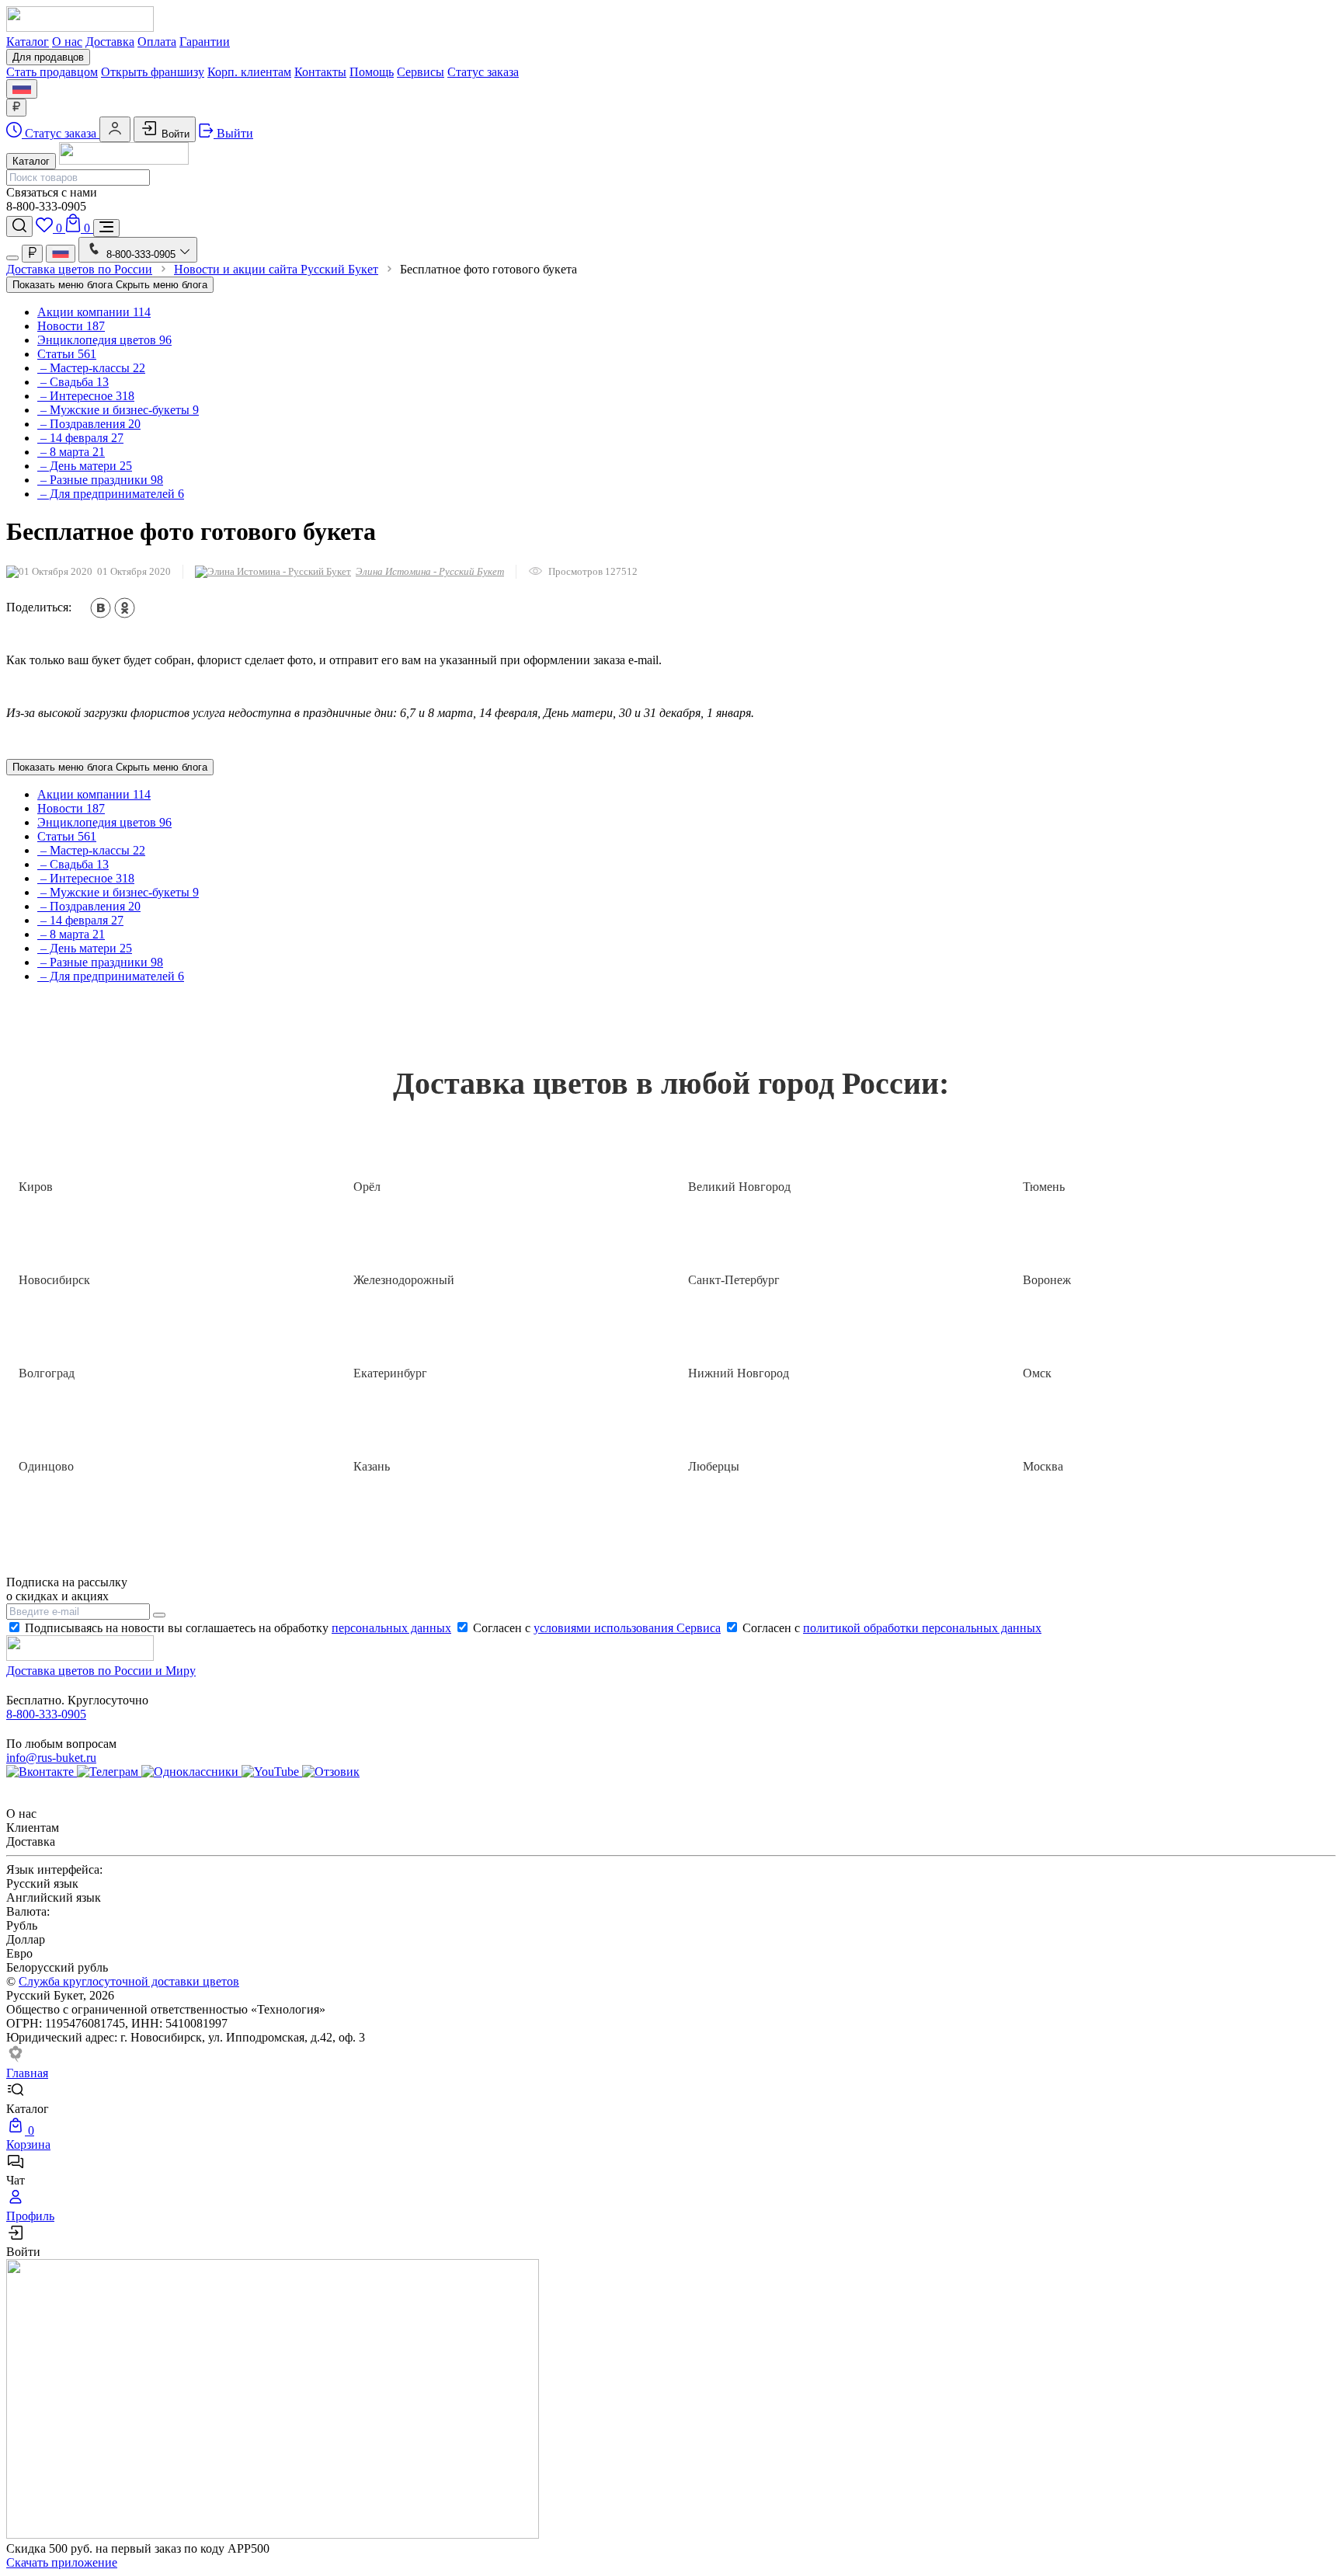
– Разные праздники (100, 480)
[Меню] (106, 228)
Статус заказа (483, 72)
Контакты (320, 72)
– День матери (85, 466)
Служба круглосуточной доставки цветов (129, 1981)
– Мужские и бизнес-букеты (118, 410)
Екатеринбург (390, 1373)
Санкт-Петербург (734, 1280)
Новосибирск (54, 1280)
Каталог (28, 42)
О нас (67, 42)
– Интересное (86, 396)
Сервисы (421, 72)
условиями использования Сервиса (627, 1628)
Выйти (233, 133)
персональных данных (391, 1628)
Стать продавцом (52, 72)
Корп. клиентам (249, 72)
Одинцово (46, 1466)
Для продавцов (48, 57)
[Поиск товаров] (19, 226)
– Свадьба (73, 382)
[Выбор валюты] (16, 108)
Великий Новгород (739, 1187)
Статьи (67, 354)
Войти (174, 134)
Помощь (372, 72)
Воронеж (1047, 1280)
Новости (71, 326)
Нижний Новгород (739, 1373)
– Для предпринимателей (111, 494)
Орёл (367, 1187)
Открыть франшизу (153, 72)
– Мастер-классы (91, 368)
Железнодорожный (404, 1280)
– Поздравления (89, 424)
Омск (1037, 1373)
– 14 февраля (80, 438)
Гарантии (205, 42)
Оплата (157, 42)
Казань (372, 1466)
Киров (36, 1187)
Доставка (110, 42)
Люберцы (714, 1466)
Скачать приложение (62, 2562)
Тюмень (1044, 1187)
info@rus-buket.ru (51, 1758)
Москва (1043, 1466)
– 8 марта (71, 452)
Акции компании (94, 312)
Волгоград (47, 1373)
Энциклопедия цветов (104, 340)
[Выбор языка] (22, 89)
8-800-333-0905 (46, 1714)
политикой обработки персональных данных (922, 1628)
